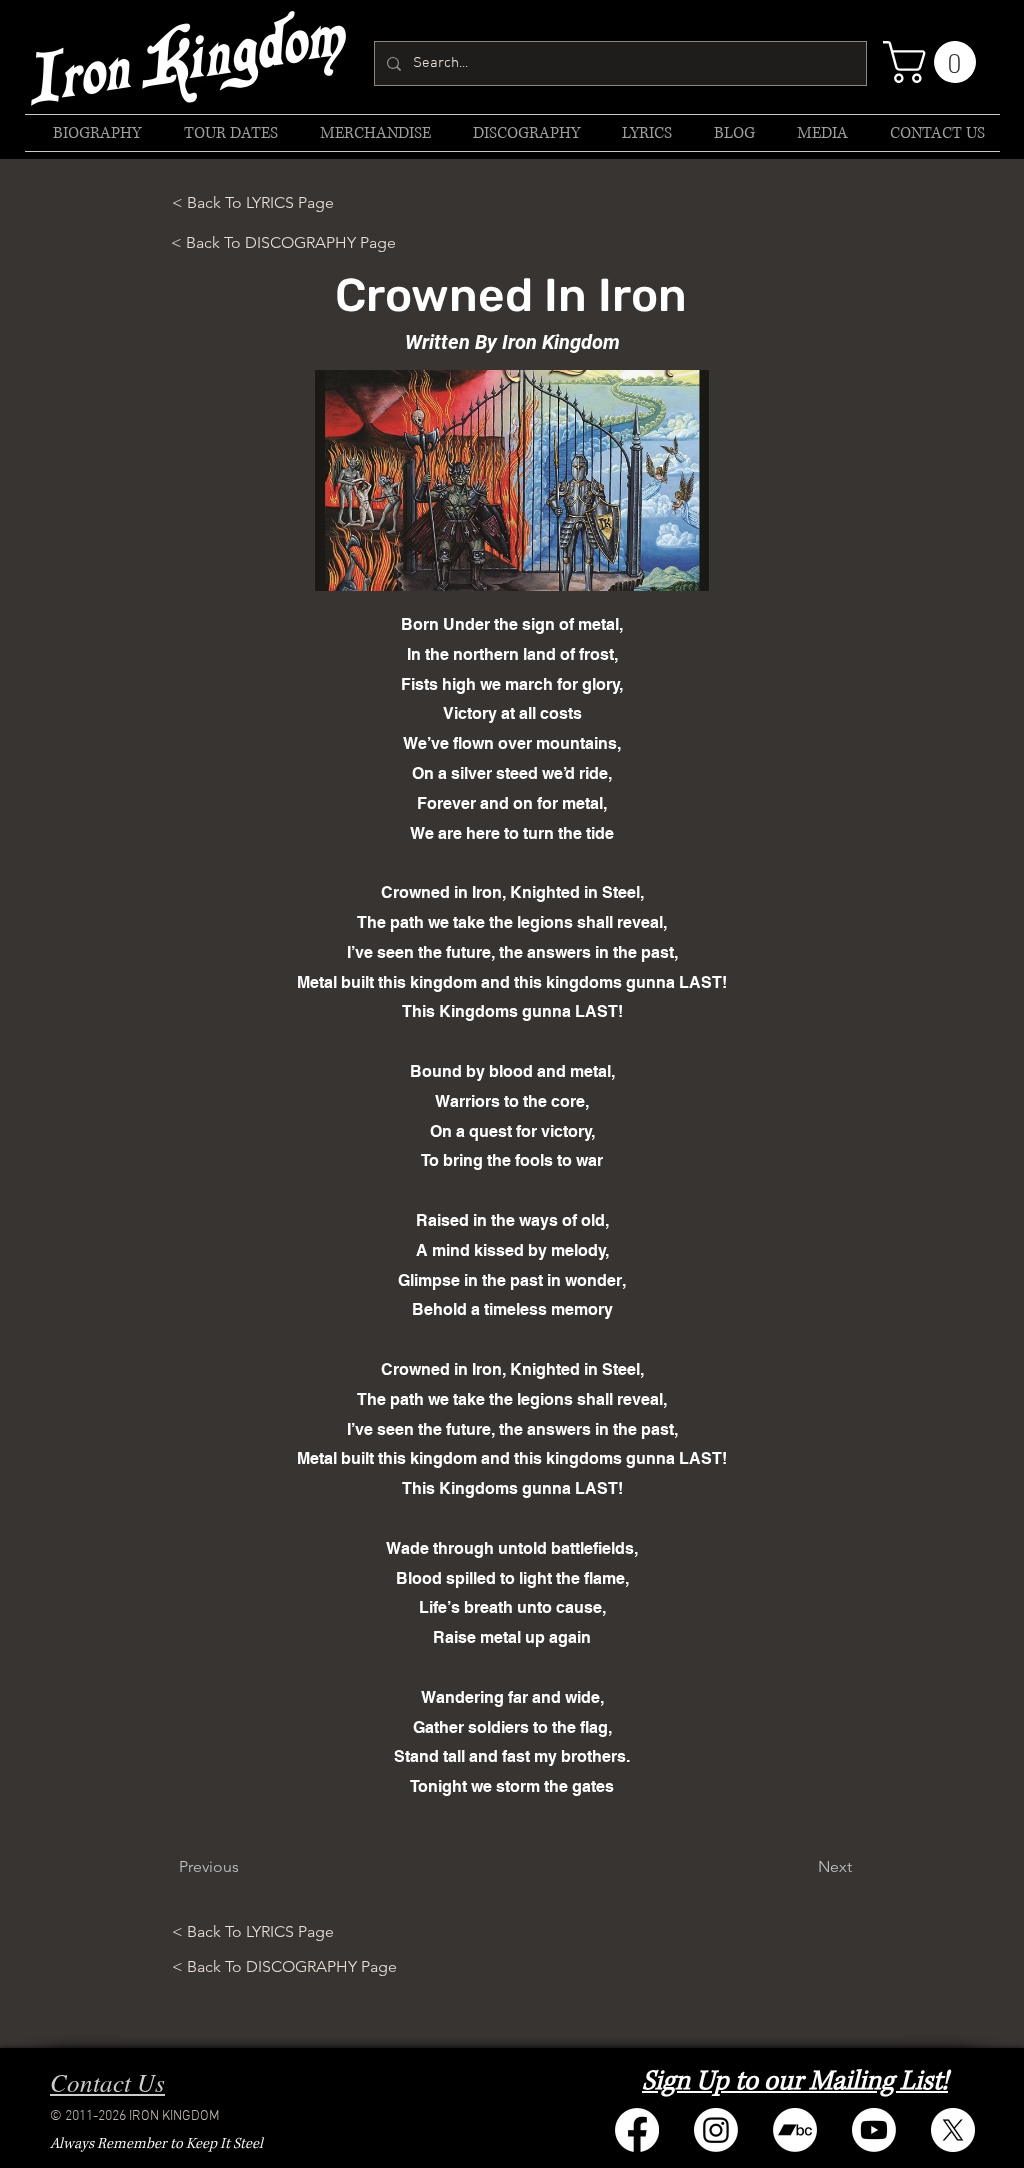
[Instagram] (716, 2130)
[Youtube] (874, 2130)
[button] (934, 62)
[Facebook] (637, 2130)
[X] (953, 2130)
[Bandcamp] (795, 2130)
